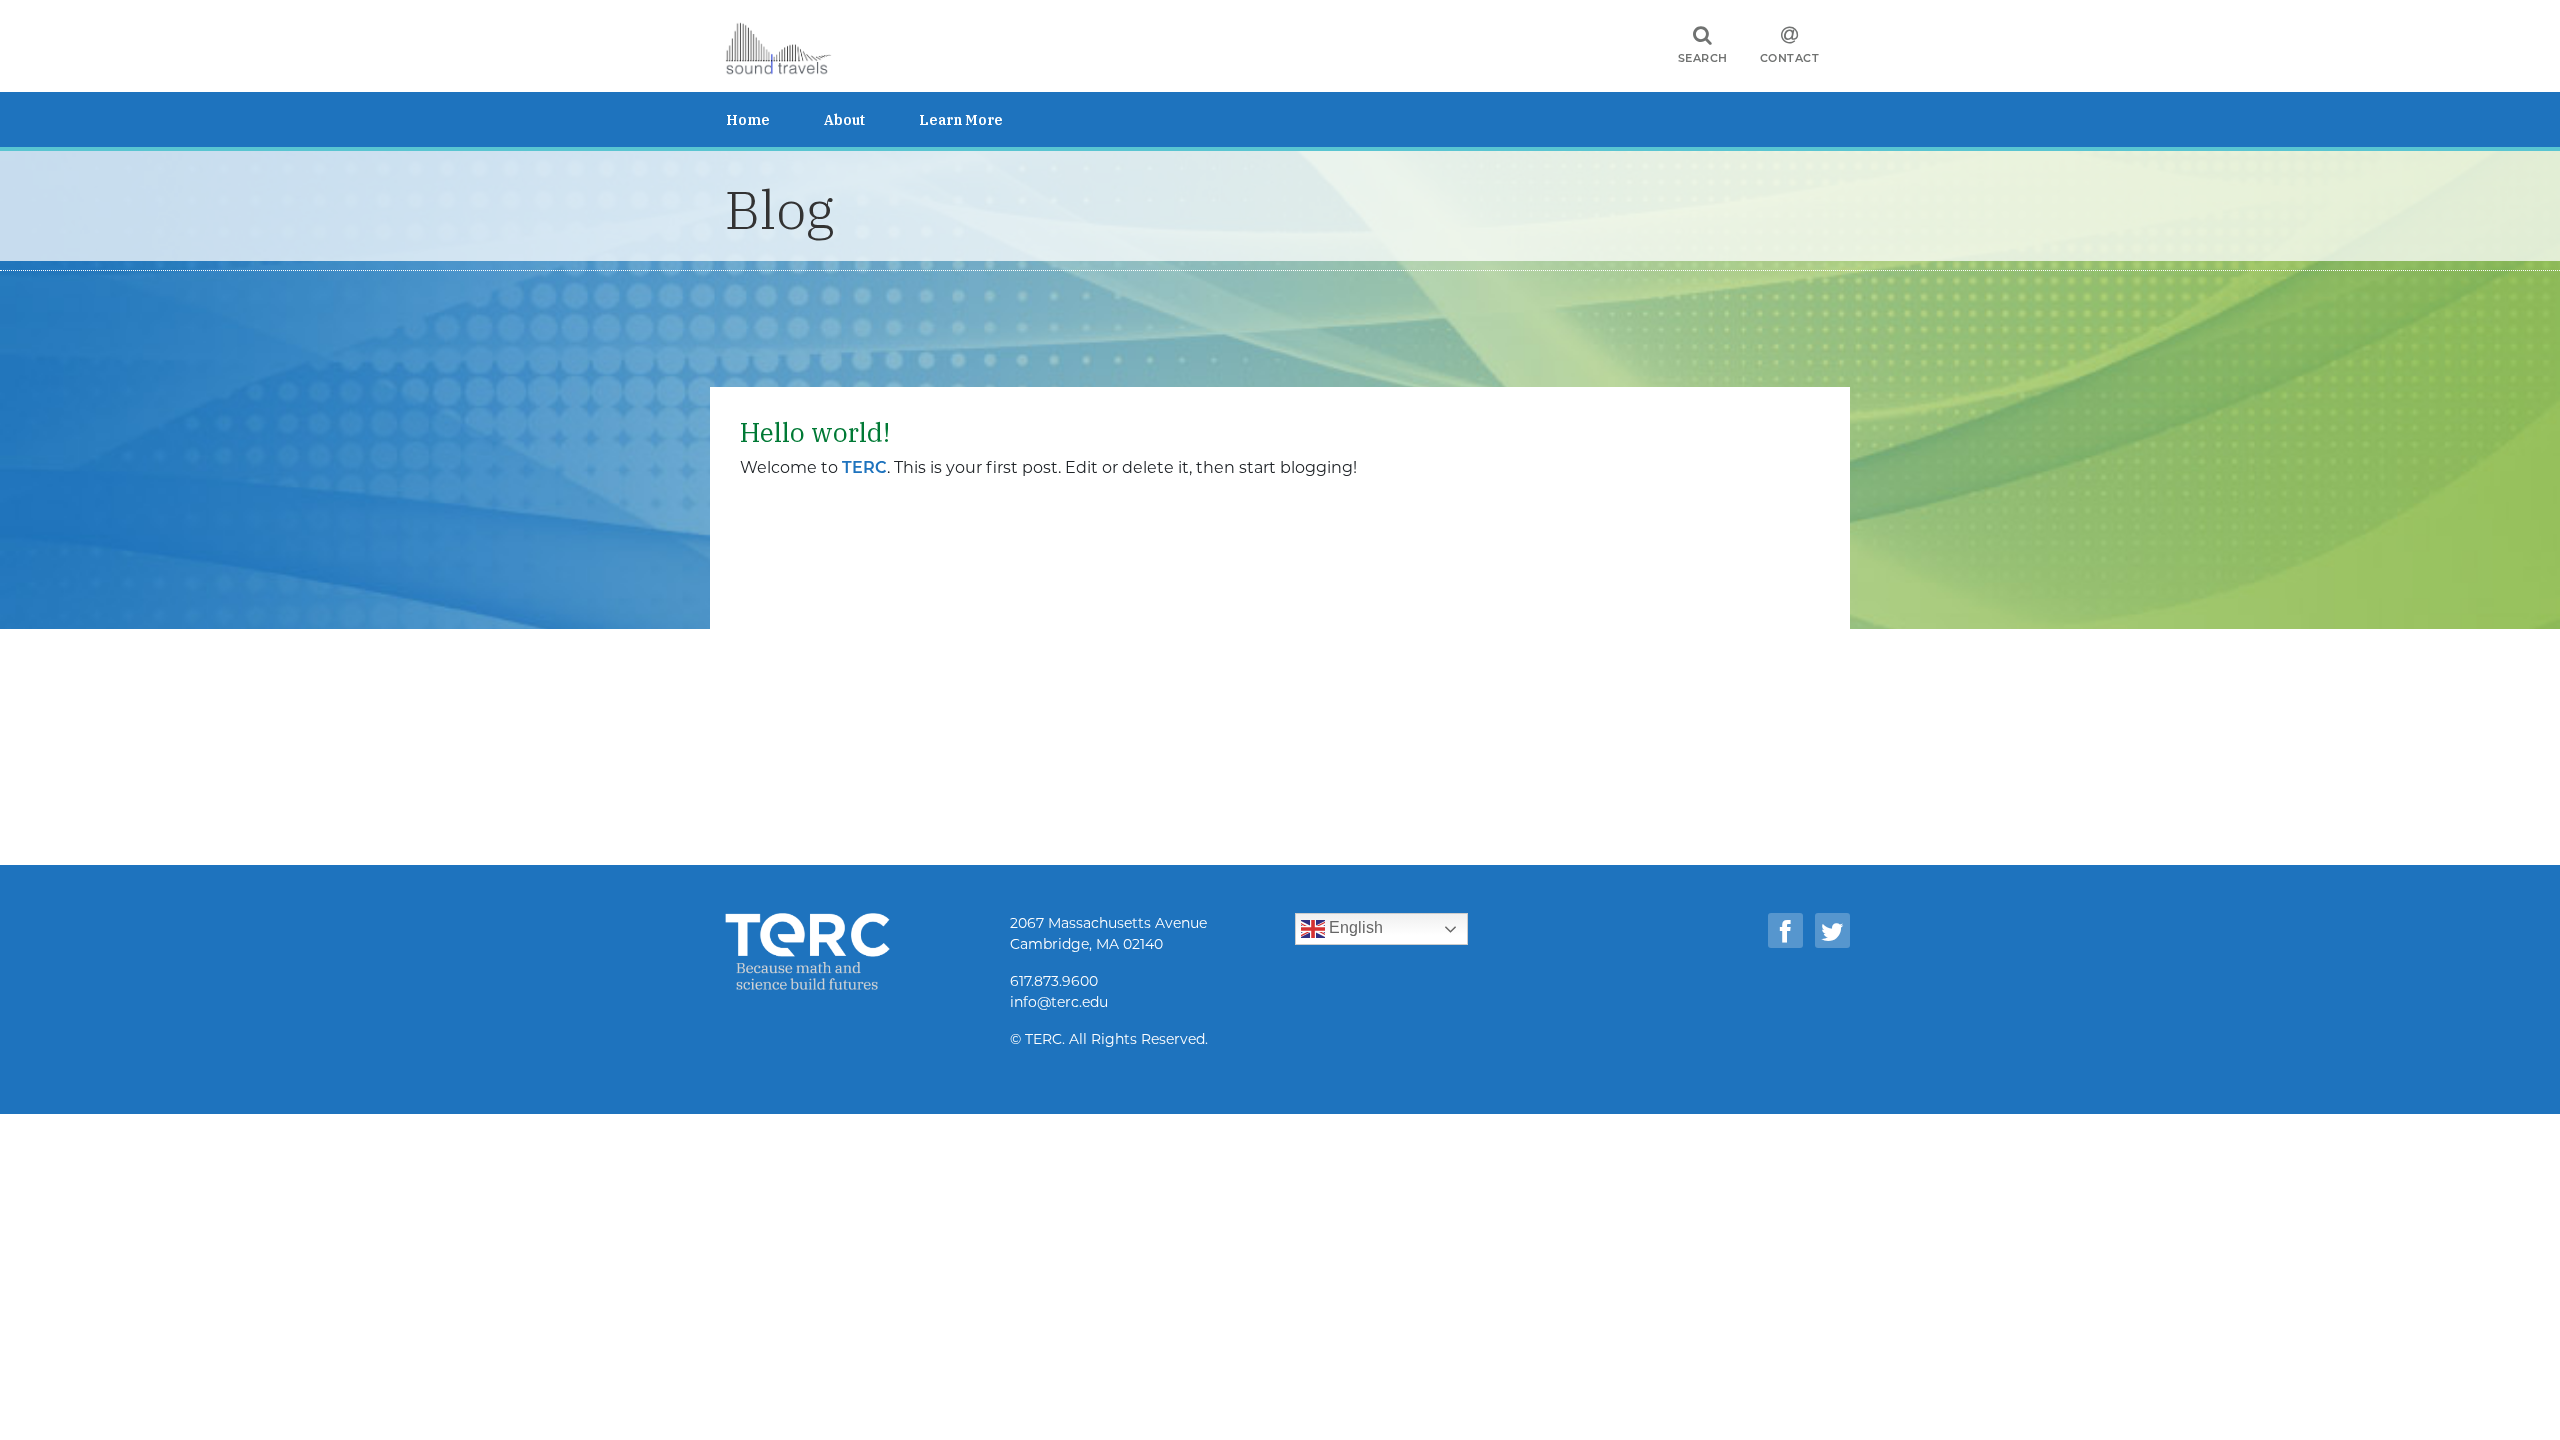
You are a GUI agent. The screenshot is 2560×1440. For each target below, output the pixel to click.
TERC (864, 467)
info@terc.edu (1059, 1002)
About (844, 120)
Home (748, 120)
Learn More (961, 120)
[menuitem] (775, 119)
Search (1703, 58)
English (1354, 927)
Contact (1790, 58)
